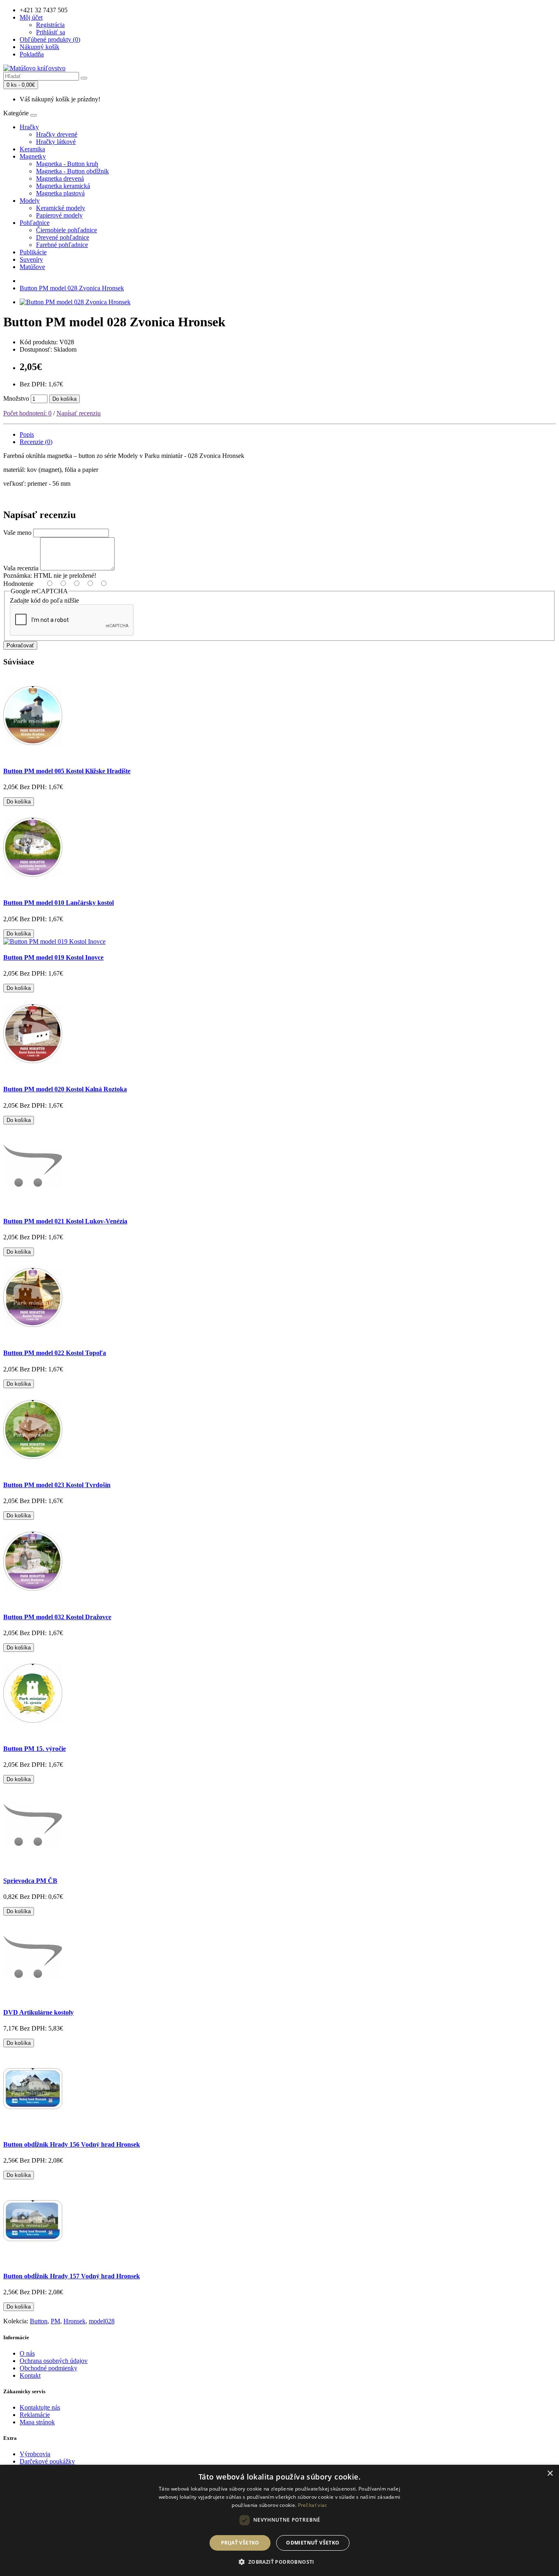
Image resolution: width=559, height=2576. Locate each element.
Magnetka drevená (60, 178)
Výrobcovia (35, 2454)
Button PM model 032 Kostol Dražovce (57, 1617)
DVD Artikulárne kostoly (38, 2012)
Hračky (29, 127)
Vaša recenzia (21, 568)
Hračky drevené (57, 134)
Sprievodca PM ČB (30, 1881)
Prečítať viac (313, 2505)
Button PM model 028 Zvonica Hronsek (72, 288)
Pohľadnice (35, 223)
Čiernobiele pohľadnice (66, 230)
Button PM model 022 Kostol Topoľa (55, 1353)
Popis (27, 434)
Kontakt (30, 2375)
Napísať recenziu (79, 413)
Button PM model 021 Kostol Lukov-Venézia (65, 1221)
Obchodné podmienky (48, 2368)
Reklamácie (35, 2415)
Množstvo (16, 398)
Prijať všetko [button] (240, 2543)
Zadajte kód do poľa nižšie (44, 600)
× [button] (550, 2474)
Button (39, 2321)
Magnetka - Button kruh (67, 164)
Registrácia (50, 25)
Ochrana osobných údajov (54, 2361)
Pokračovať (20, 645)
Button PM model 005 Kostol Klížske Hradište (67, 771)
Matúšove (32, 267)
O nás (27, 2353)
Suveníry (31, 259)
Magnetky (33, 156)
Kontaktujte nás (40, 2407)
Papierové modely (59, 215)
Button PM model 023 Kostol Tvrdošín (57, 1485)
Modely (30, 201)
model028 (102, 2321)
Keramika (32, 149)
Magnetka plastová (60, 193)
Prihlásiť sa (51, 32)
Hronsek (74, 2321)
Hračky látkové (56, 142)
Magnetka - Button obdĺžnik (72, 171)
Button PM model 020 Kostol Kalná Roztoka (65, 1089)
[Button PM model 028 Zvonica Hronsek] (75, 302)
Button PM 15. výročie (35, 1749)
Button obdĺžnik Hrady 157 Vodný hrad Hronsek (72, 2276)
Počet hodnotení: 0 (27, 413)
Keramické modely (61, 208)
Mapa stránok (37, 2422)
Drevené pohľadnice (63, 237)
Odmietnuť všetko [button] (313, 2543)
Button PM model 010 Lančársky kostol (59, 903)
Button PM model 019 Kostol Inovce (53, 957)
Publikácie (33, 252)
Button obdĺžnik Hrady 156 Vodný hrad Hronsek (72, 2144)
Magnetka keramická (63, 186)
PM (55, 2321)
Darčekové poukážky (47, 2461)
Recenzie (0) (36, 442)
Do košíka (64, 399)
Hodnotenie (18, 584)
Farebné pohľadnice (62, 245)
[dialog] (279, 2520)
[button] (279, 2561)
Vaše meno (17, 533)
